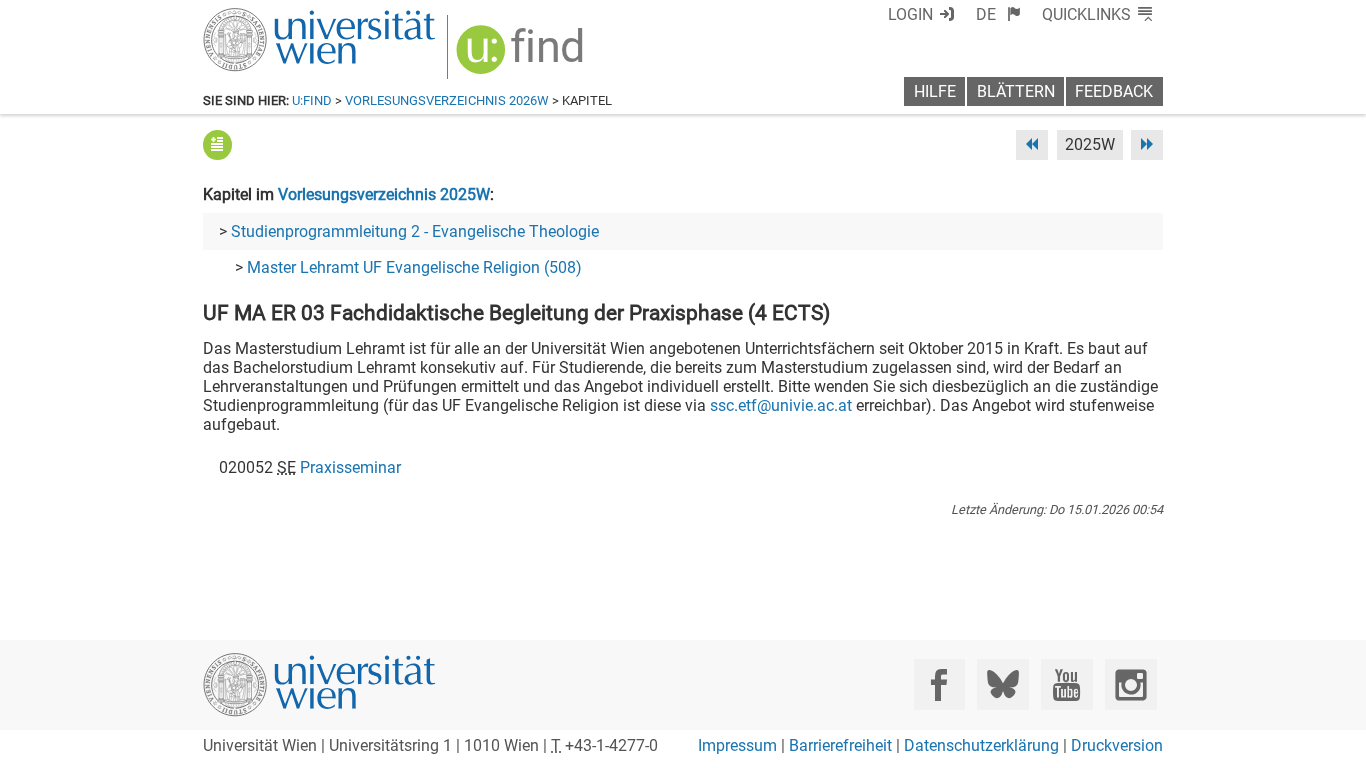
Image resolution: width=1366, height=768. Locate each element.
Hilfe (935, 91)
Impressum (737, 745)
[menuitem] (998, 14)
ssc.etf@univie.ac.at (781, 405)
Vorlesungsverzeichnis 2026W (447, 100)
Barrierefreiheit (840, 745)
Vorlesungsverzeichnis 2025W (384, 194)
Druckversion (1117, 745)
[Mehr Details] (217, 144)
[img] (522, 56)
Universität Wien (272, 17)
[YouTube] (1066, 684)
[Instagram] (1130, 684)
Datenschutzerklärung (981, 745)
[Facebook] (939, 684)
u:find (312, 100)
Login (910, 14)
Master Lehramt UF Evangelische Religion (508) (414, 267)
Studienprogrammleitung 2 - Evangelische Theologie (415, 231)
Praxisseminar (350, 467)
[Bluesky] (1002, 684)
